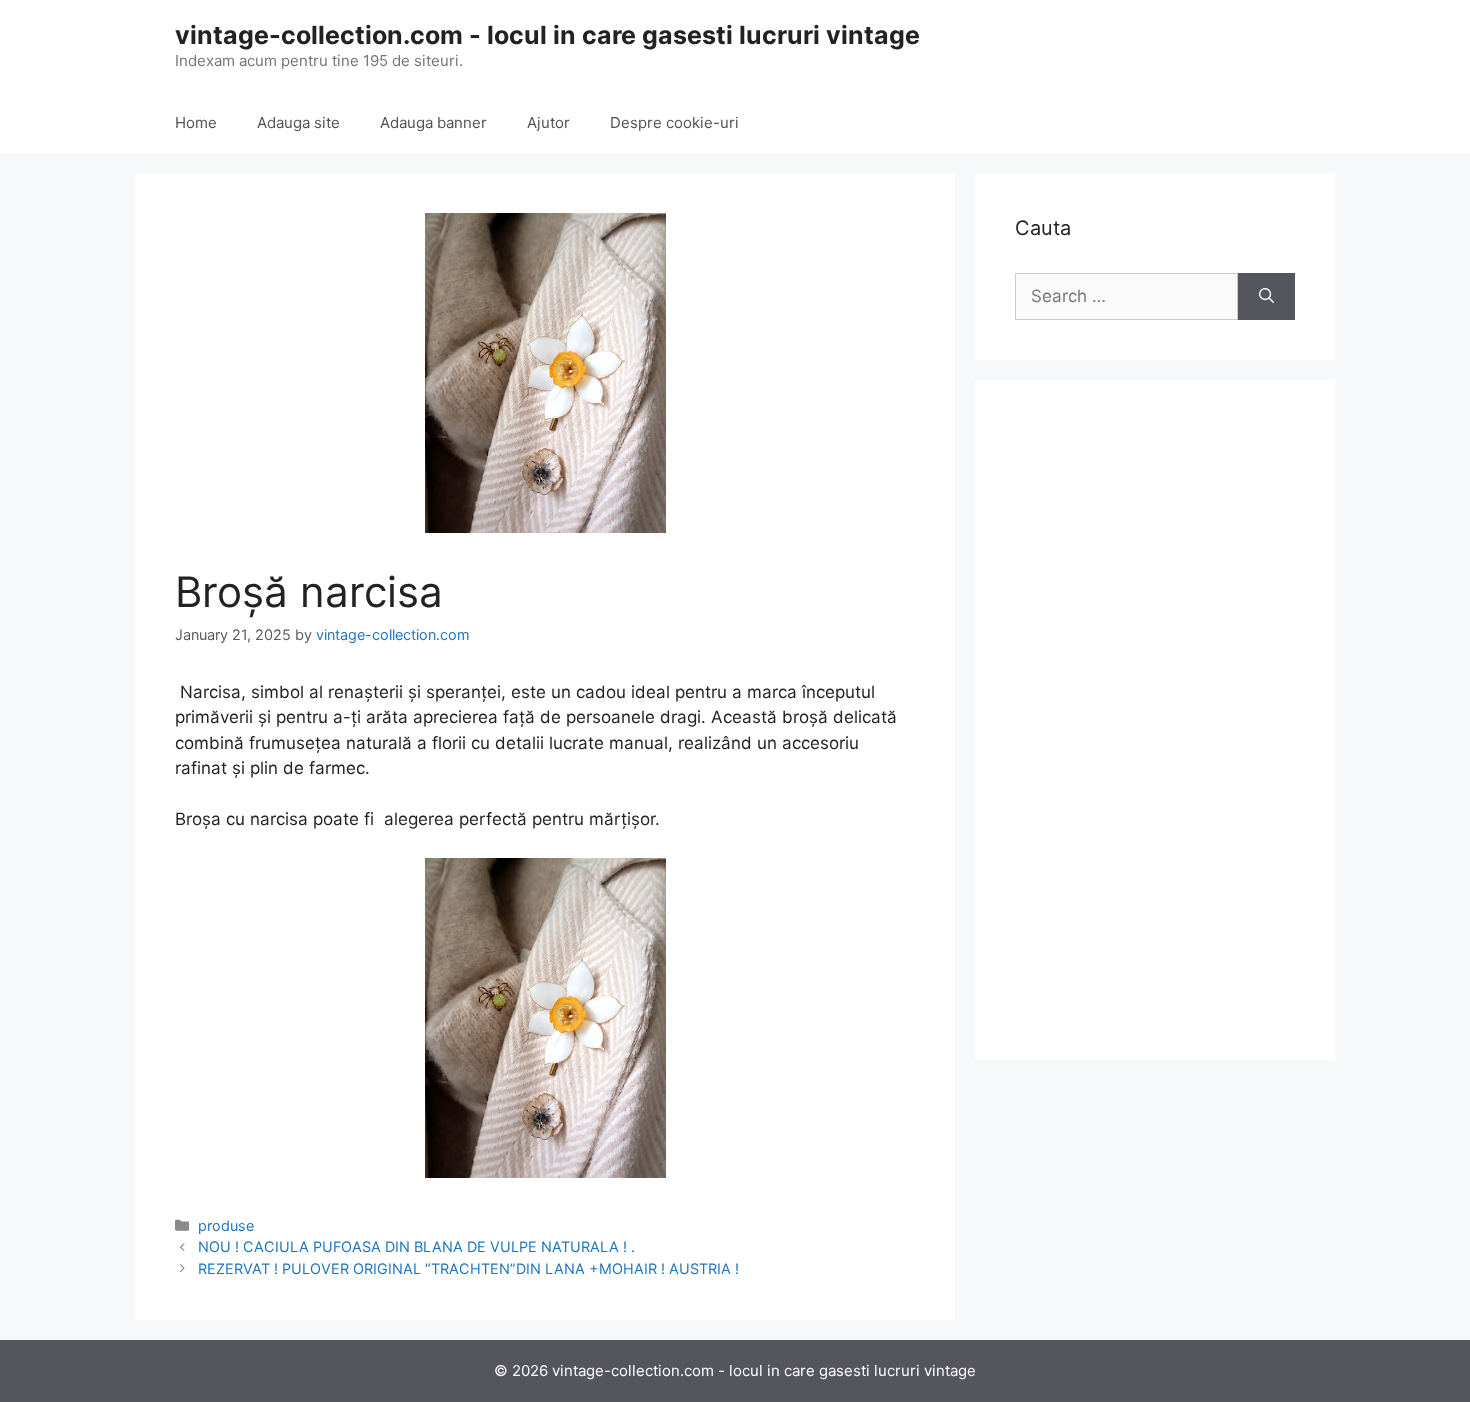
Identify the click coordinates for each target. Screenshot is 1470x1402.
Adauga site (298, 122)
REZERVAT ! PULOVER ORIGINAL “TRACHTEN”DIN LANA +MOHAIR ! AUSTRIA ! (468, 1268)
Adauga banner (433, 122)
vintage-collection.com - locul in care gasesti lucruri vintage (547, 35)
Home (196, 122)
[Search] (1266, 297)
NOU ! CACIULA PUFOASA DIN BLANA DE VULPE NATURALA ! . (416, 1246)
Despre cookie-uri (674, 122)
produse (226, 1225)
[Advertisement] (1155, 720)
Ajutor (548, 122)
